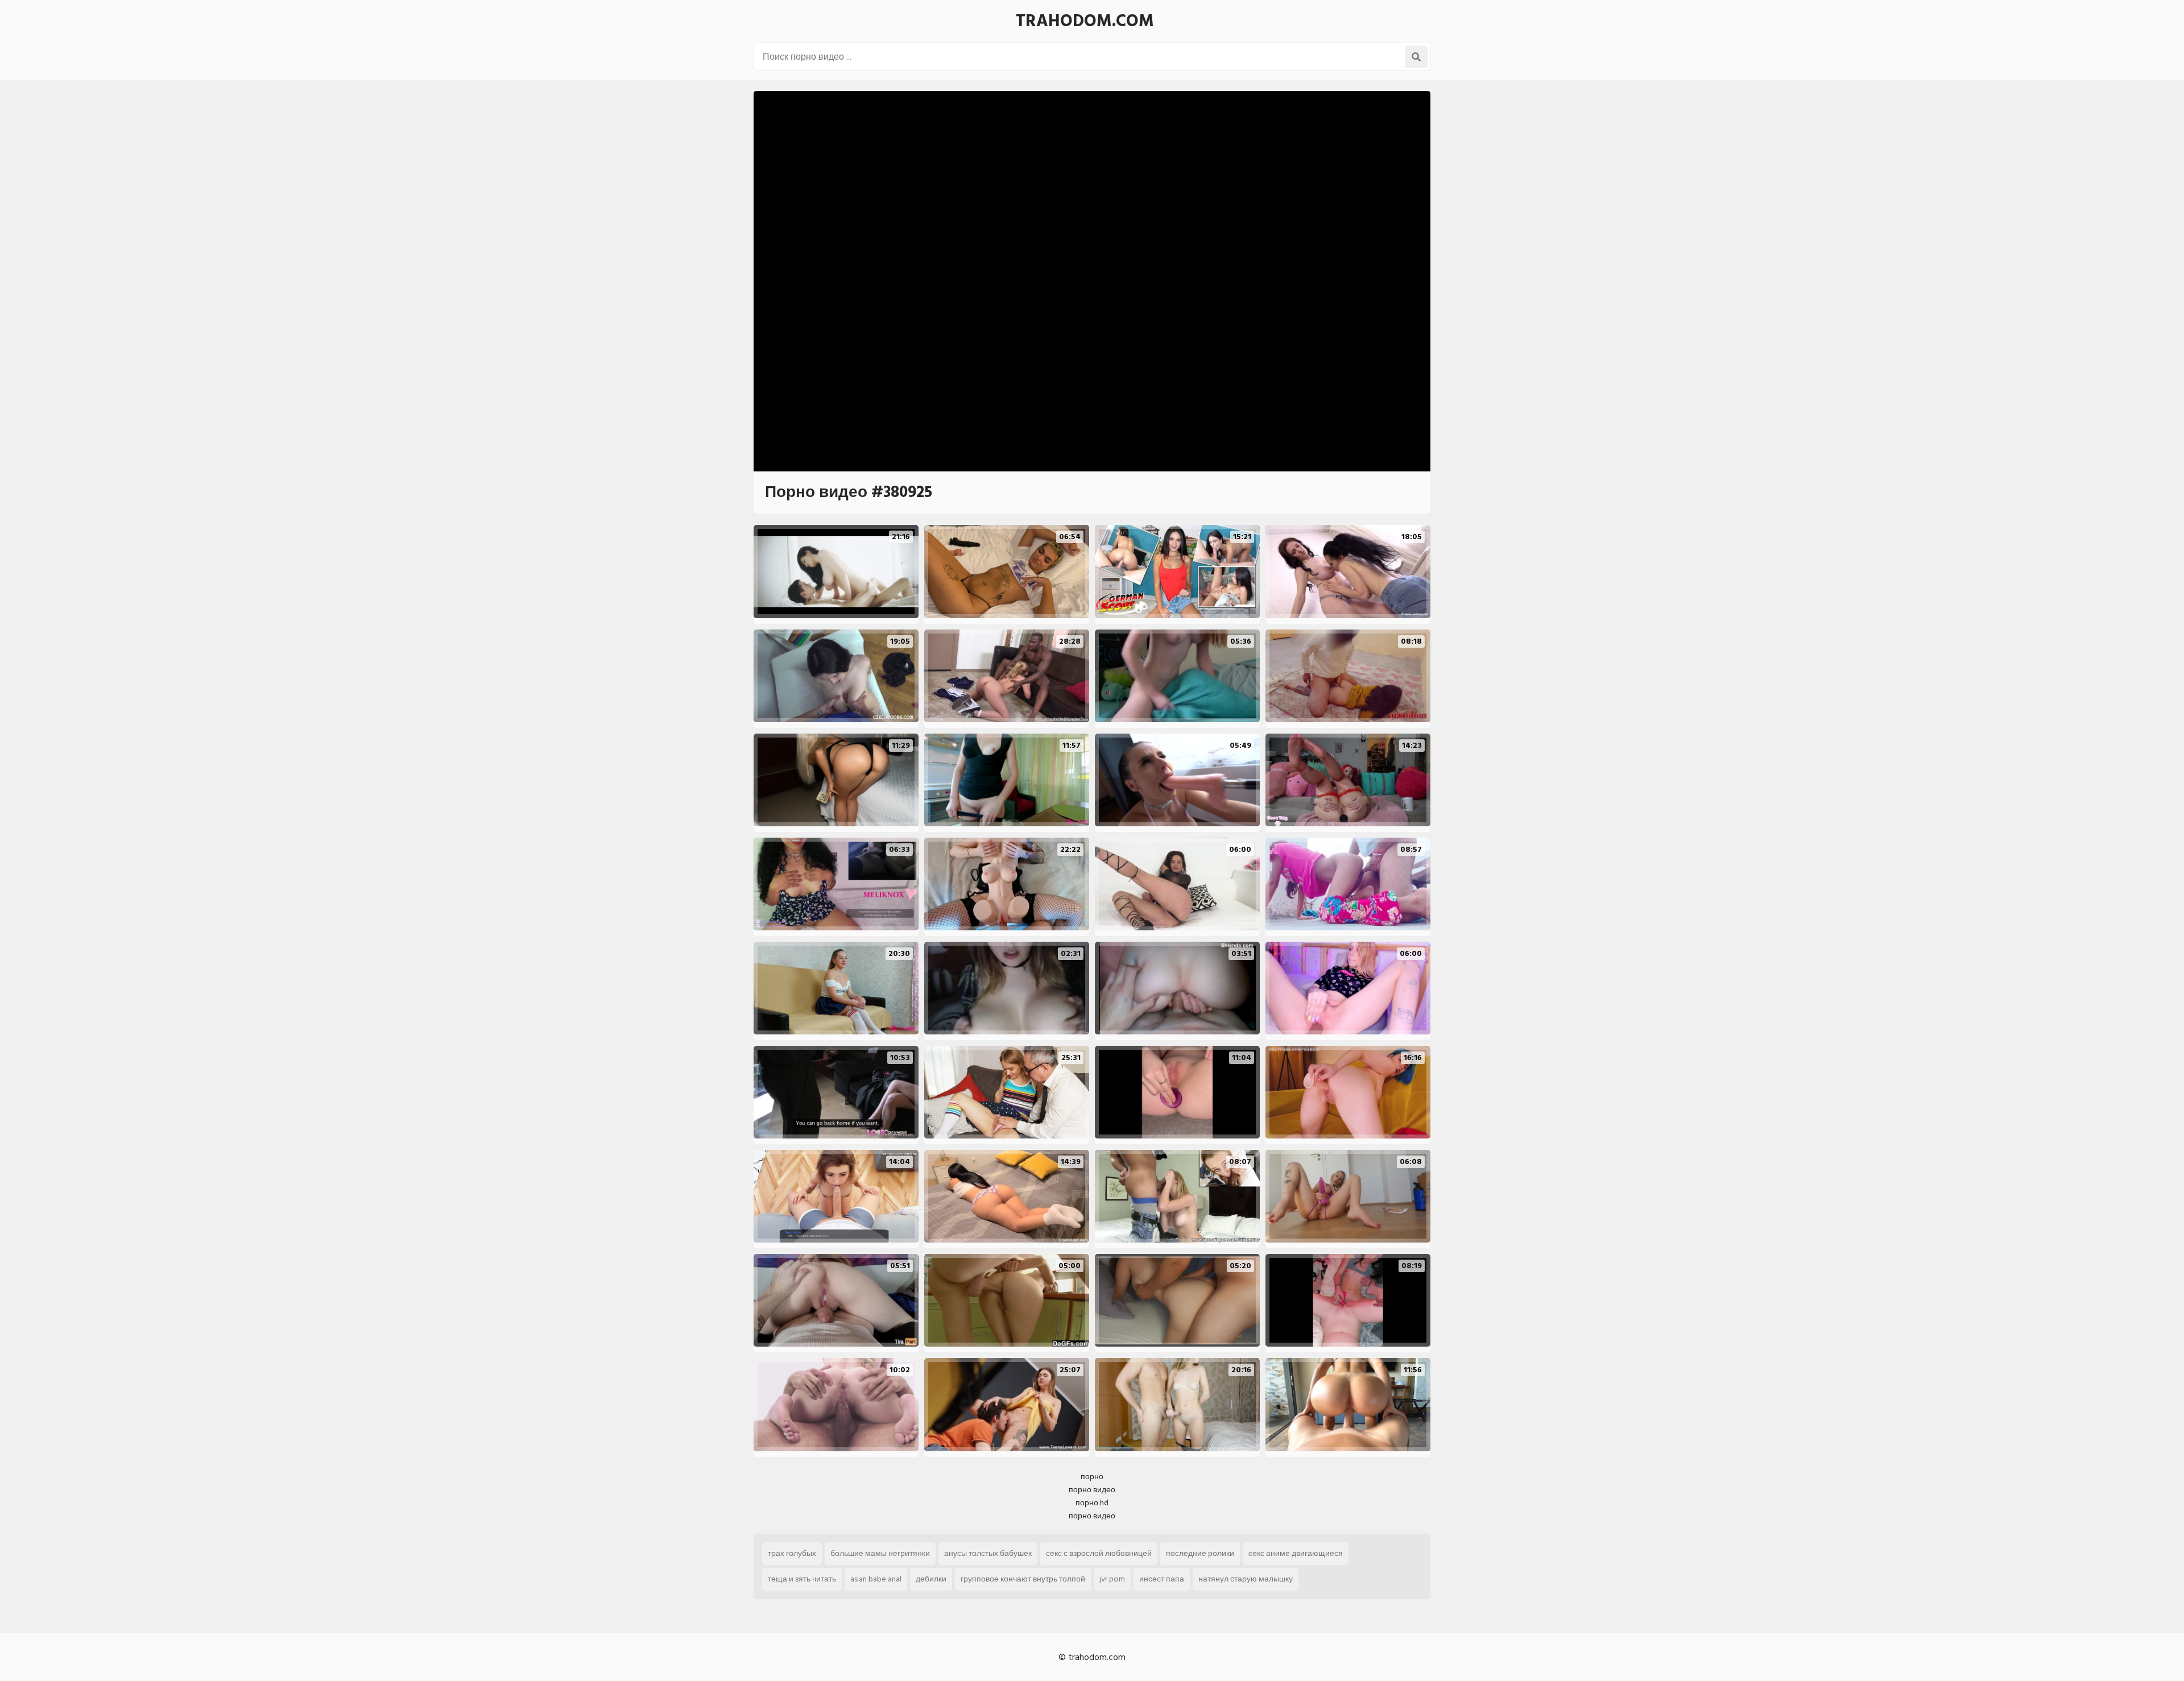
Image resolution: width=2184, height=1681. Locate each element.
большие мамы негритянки (880, 1553)
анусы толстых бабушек (988, 1553)
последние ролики (1200, 1553)
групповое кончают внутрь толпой (1023, 1579)
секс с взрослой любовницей (1099, 1553)
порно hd (1092, 1503)
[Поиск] (1416, 57)
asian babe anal (876, 1579)
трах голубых (792, 1553)
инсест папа (1162, 1579)
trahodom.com (1085, 21)
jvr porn (1112, 1579)
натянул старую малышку (1246, 1579)
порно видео (1092, 1490)
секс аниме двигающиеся (1296, 1553)
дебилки (931, 1579)
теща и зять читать (802, 1579)
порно (1092, 1477)
